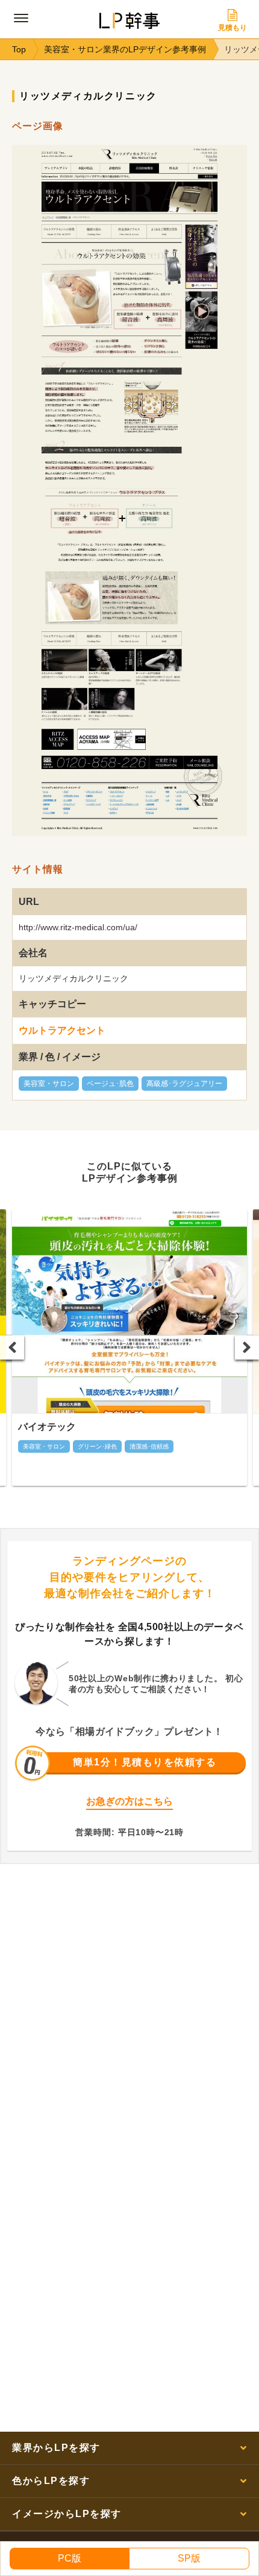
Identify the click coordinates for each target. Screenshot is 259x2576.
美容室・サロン (49, 1084)
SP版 (189, 2558)
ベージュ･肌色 (110, 1084)
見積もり (232, 28)
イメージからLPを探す (67, 2514)
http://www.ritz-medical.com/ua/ (78, 927)
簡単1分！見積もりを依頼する (145, 1762)
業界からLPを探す (56, 2448)
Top (19, 49)
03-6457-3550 (135, 1817)
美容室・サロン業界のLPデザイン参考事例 (125, 49)
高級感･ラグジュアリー (184, 1084)
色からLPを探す (51, 2481)
